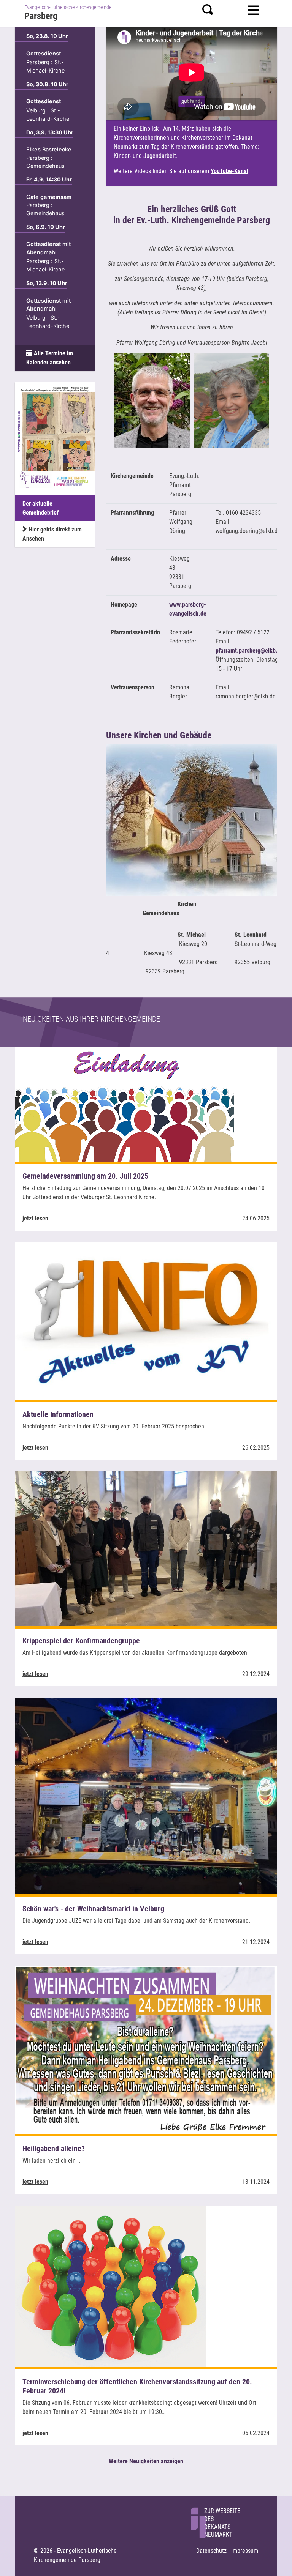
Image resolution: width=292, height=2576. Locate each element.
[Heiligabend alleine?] (146, 2049)
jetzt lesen (35, 1218)
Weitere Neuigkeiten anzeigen (146, 2461)
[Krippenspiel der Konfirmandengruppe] (146, 1548)
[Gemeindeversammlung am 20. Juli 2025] (124, 1103)
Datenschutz (211, 2551)
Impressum (245, 2551)
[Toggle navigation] (253, 9)
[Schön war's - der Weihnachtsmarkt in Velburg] (146, 1795)
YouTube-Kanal (229, 171)
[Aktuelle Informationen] (146, 1320)
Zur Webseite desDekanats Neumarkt (222, 2523)
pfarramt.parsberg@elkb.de (250, 650)
